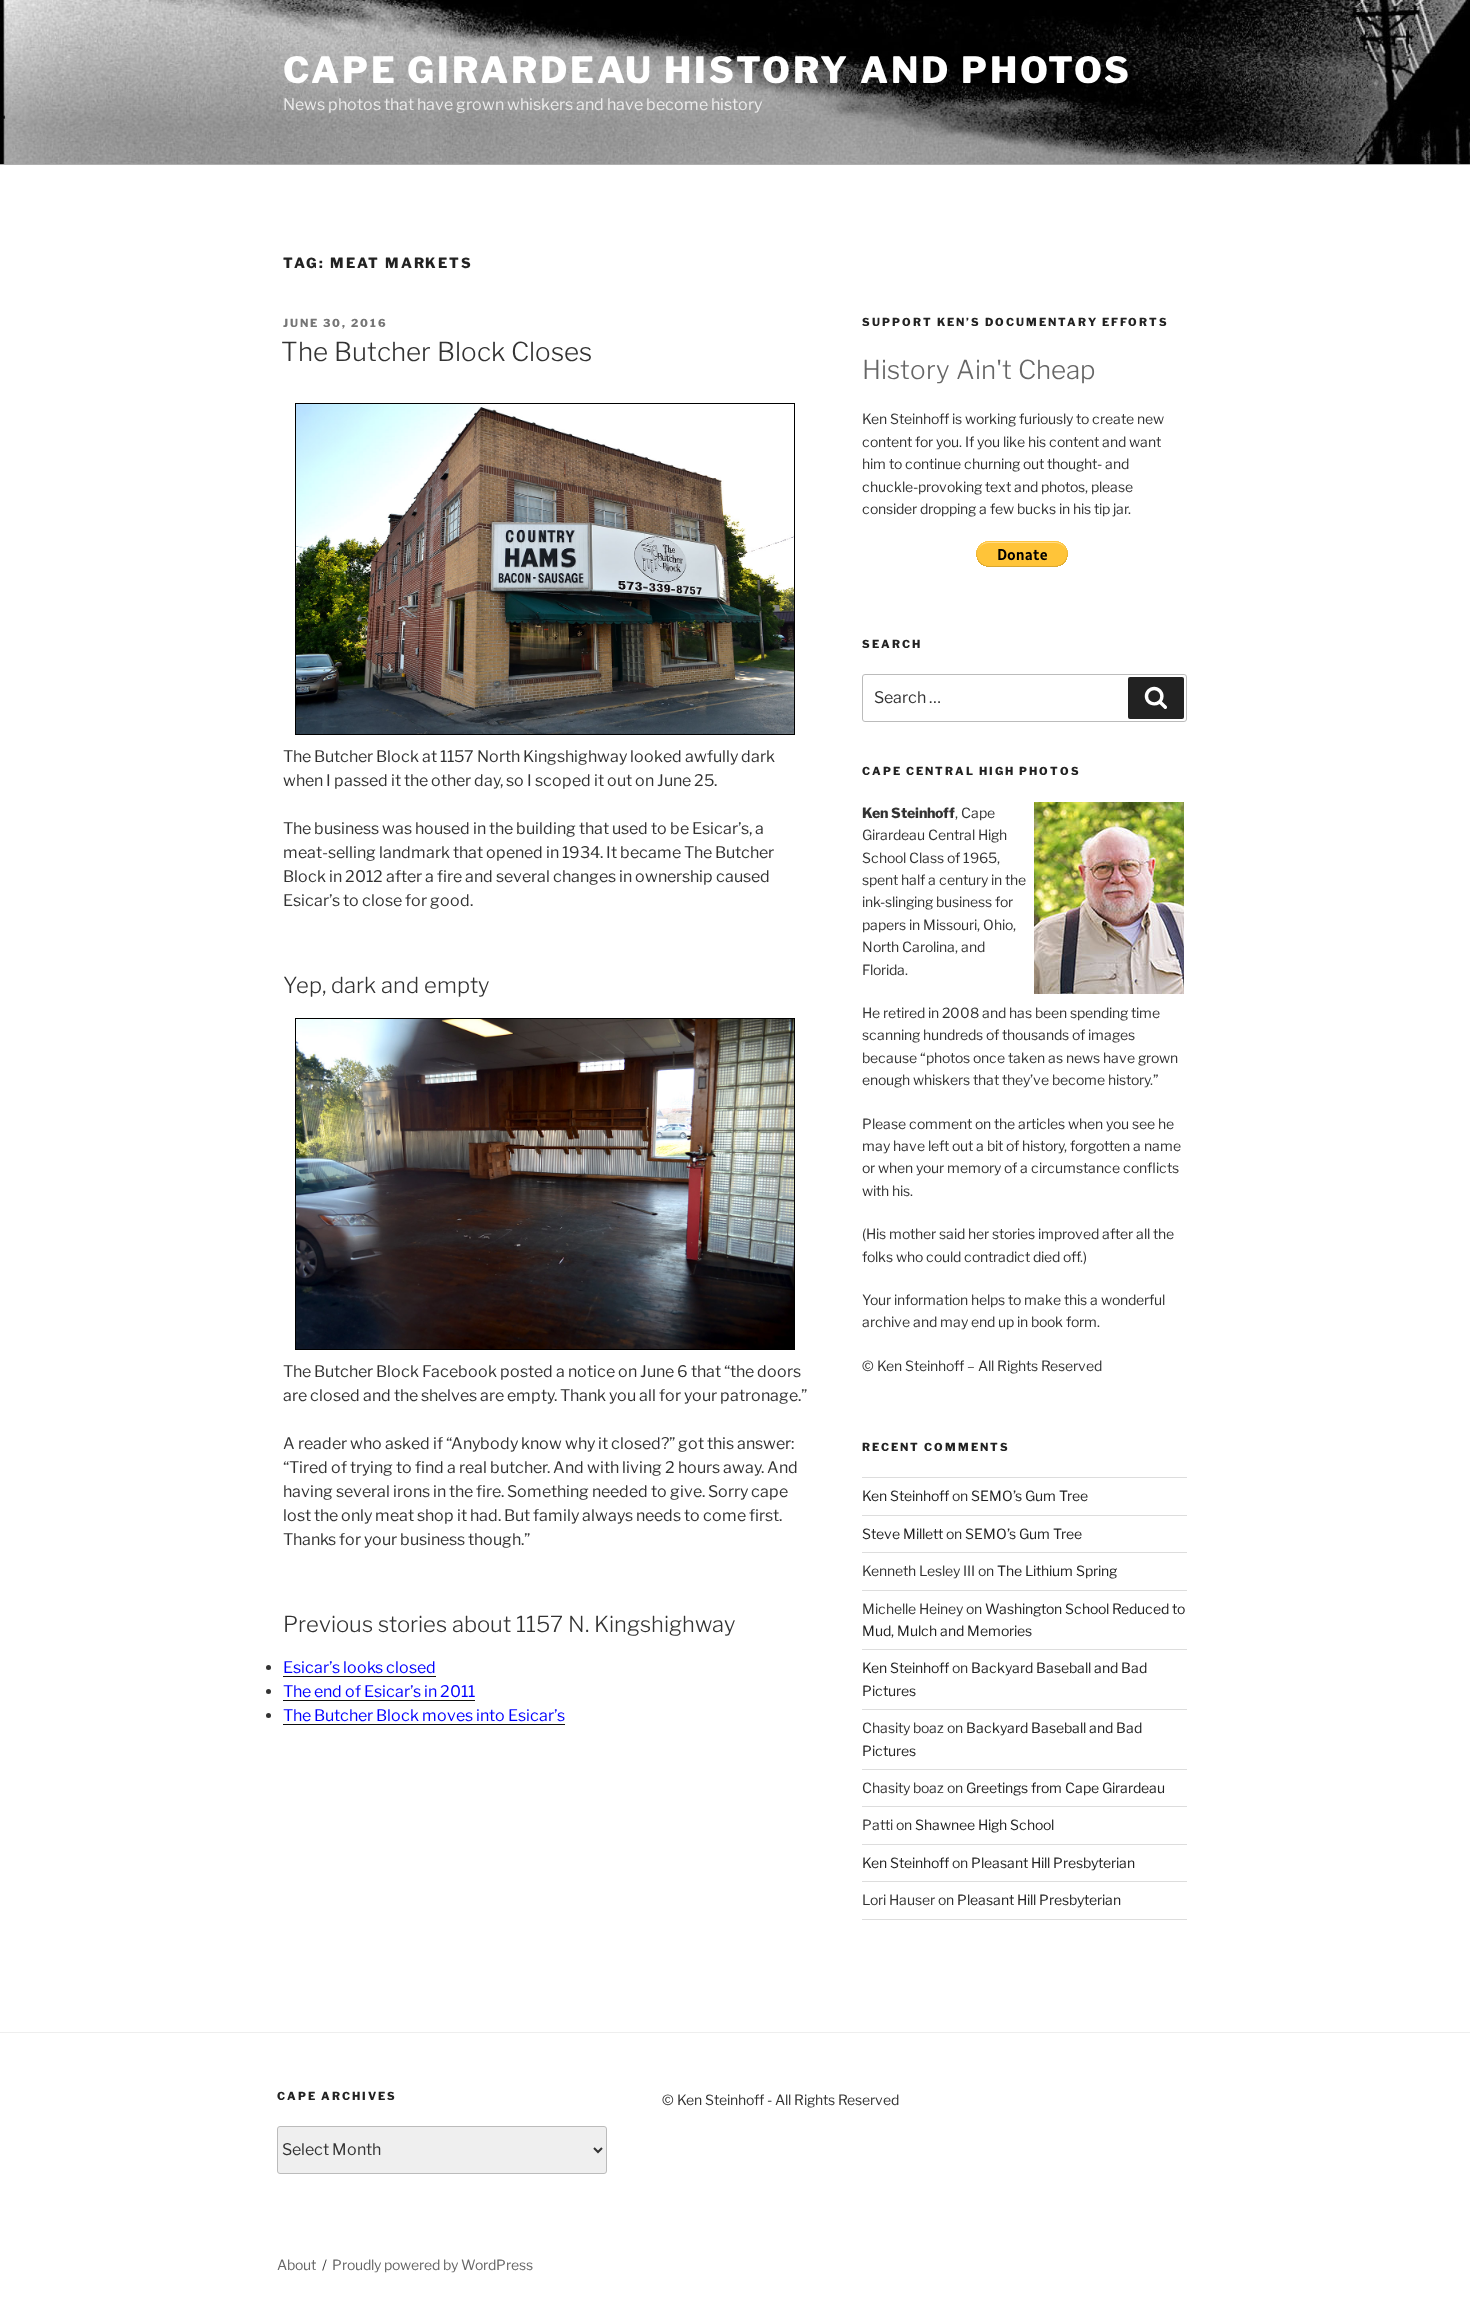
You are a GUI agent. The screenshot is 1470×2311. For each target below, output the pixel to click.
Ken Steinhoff (905, 1495)
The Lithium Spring (1057, 1570)
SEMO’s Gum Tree (1029, 1495)
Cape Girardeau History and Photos (707, 70)
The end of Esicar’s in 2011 (379, 1691)
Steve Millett (902, 1533)
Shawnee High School (984, 1824)
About (296, 2264)
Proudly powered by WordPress (432, 2264)
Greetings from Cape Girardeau (1065, 1787)
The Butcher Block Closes (436, 351)
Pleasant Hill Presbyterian (1053, 1862)
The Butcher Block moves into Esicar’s (424, 1715)
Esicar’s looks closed (359, 1667)
